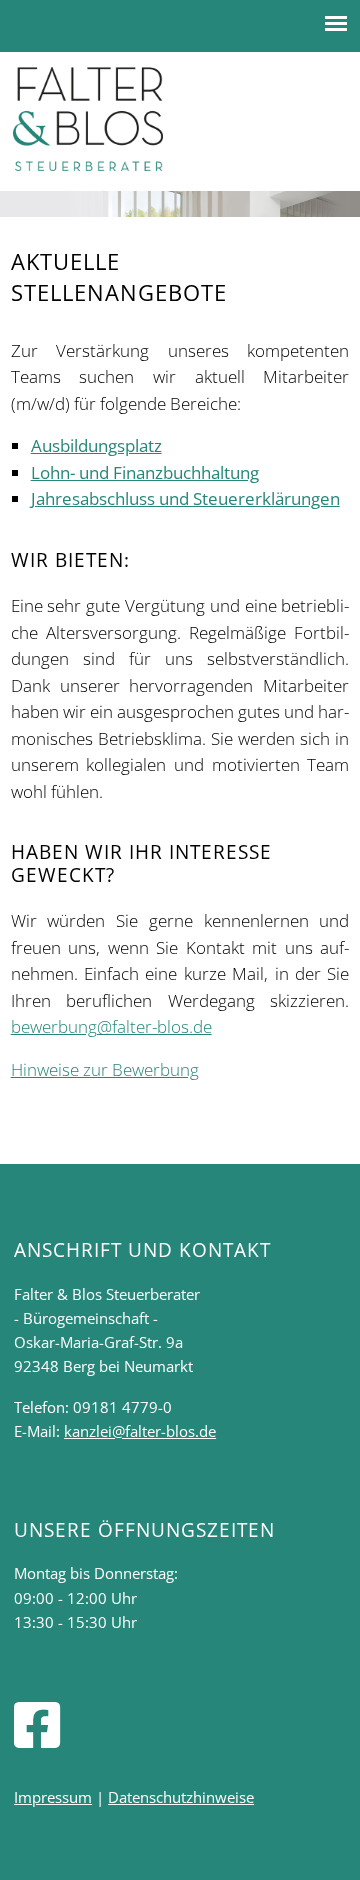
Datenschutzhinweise (181, 1797)
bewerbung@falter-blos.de (111, 1026)
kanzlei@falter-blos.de (140, 1431)
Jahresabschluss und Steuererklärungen (185, 498)
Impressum (53, 1797)
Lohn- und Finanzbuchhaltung (145, 472)
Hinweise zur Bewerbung (105, 1069)
